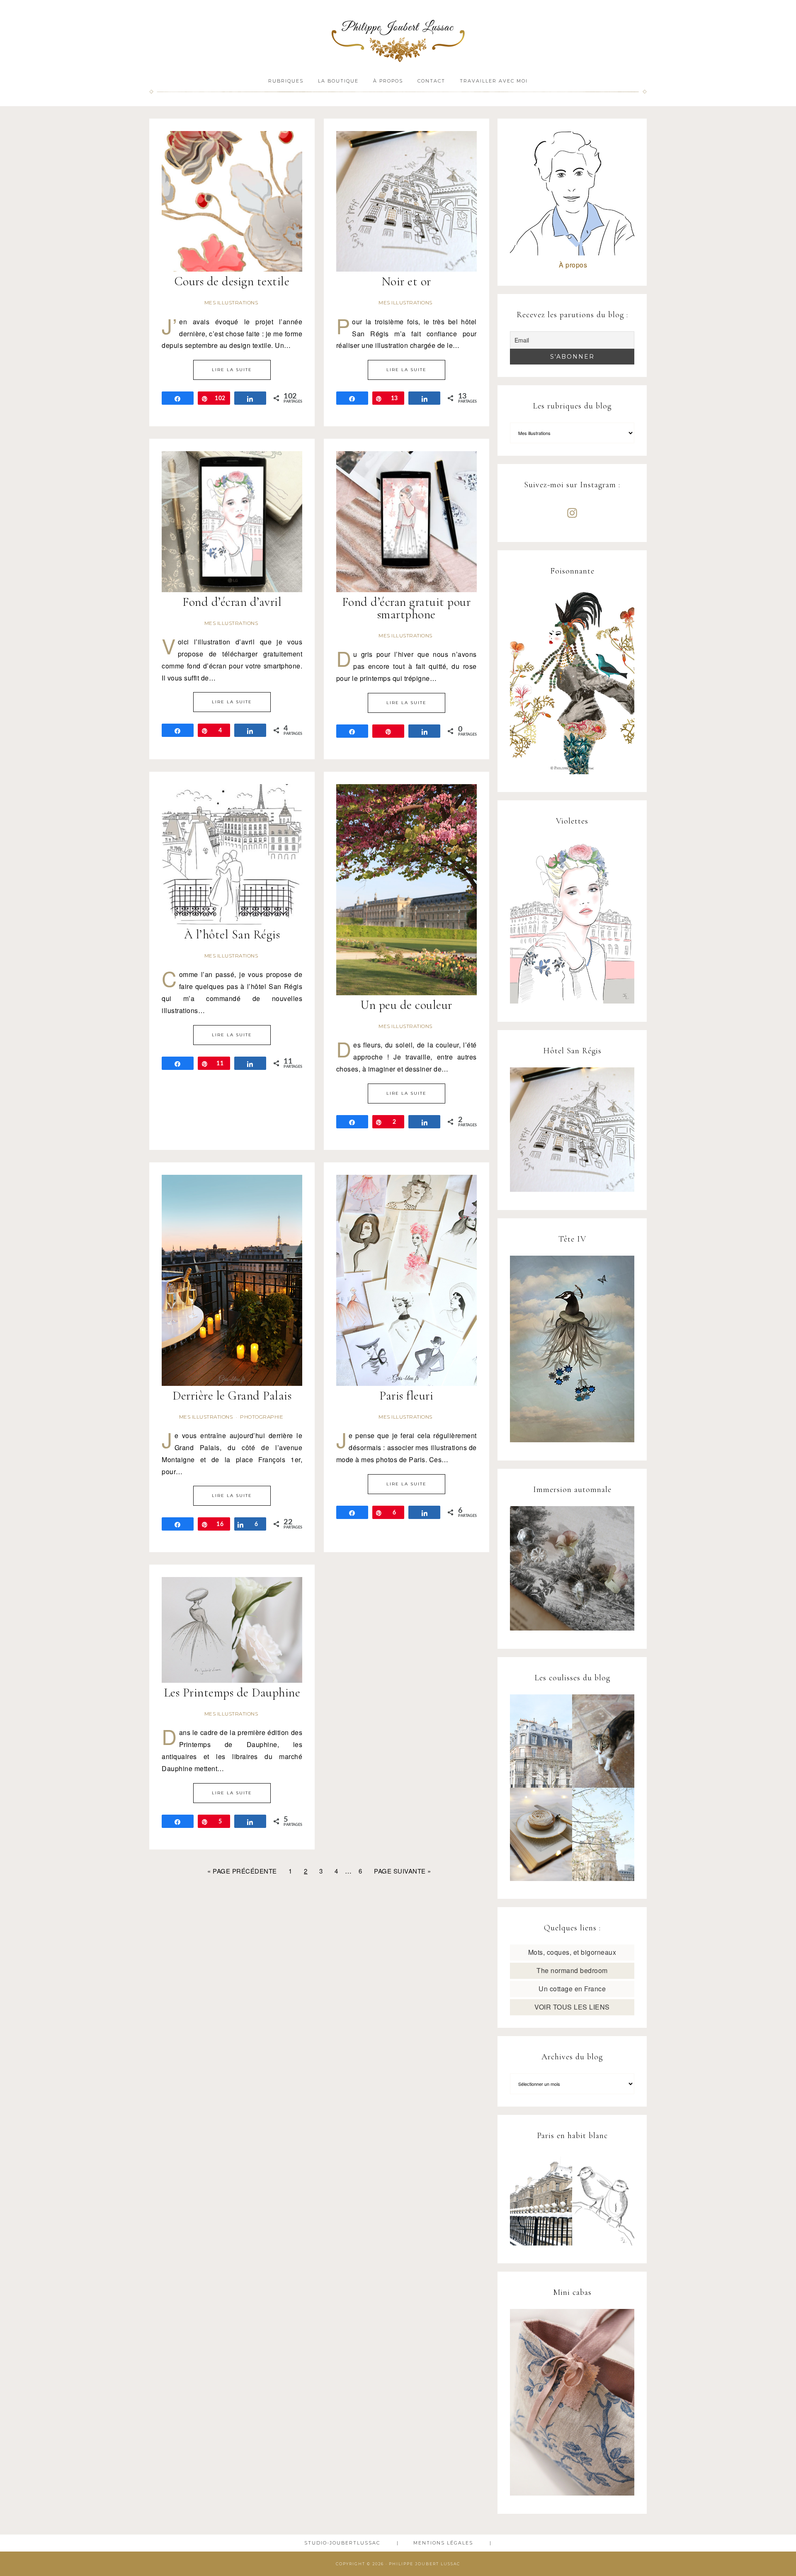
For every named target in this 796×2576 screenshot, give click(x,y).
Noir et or (406, 281)
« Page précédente (242, 1871)
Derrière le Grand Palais (232, 1396)
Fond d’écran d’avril (232, 602)
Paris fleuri (406, 1396)
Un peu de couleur (406, 1005)
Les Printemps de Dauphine (232, 1693)
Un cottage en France (572, 1989)
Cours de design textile (232, 281)
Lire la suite (232, 370)
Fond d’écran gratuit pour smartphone (406, 608)
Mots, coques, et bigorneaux (572, 1952)
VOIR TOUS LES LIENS (572, 2007)
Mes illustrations (231, 303)
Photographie (262, 1417)
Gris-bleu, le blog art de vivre (398, 36)
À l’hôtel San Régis (232, 934)
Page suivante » (403, 1871)
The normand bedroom (572, 1970)
